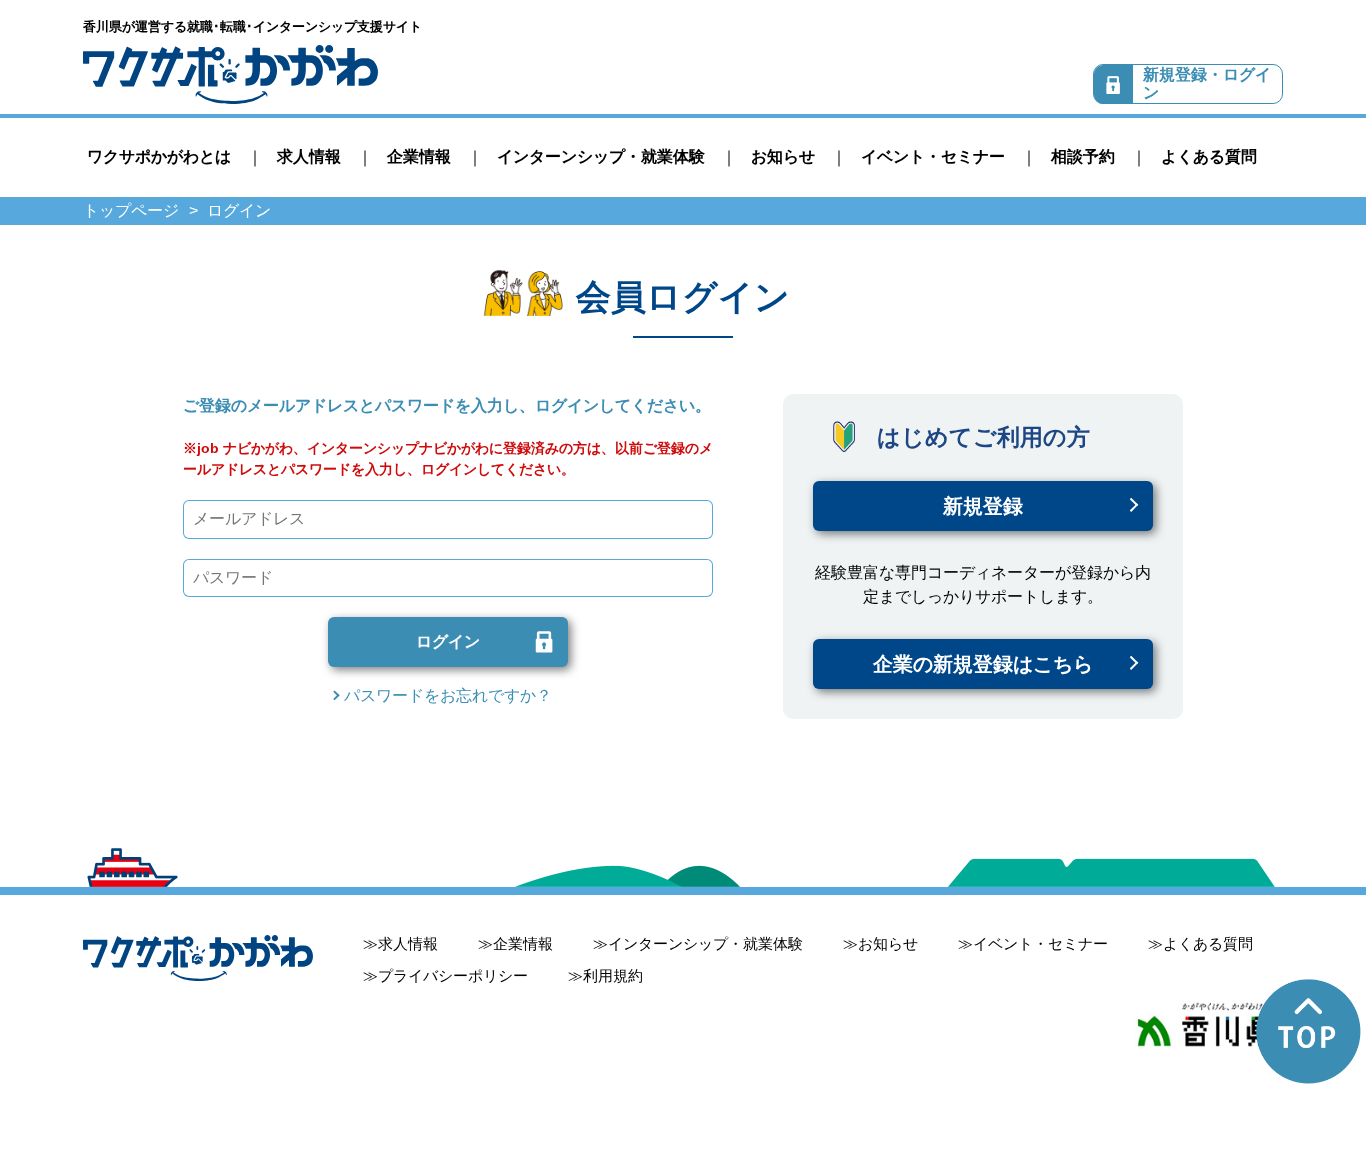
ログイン (448, 641)
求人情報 (309, 156)
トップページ (131, 210)
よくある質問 (1209, 156)
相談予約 (1083, 156)
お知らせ (783, 156)
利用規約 (613, 975)
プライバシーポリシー (453, 975)
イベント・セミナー (933, 156)
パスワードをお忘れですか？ (448, 695)
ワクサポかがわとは (159, 156)
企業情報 (419, 156)
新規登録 (983, 506)
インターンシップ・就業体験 (601, 156)
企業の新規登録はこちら (983, 664)
